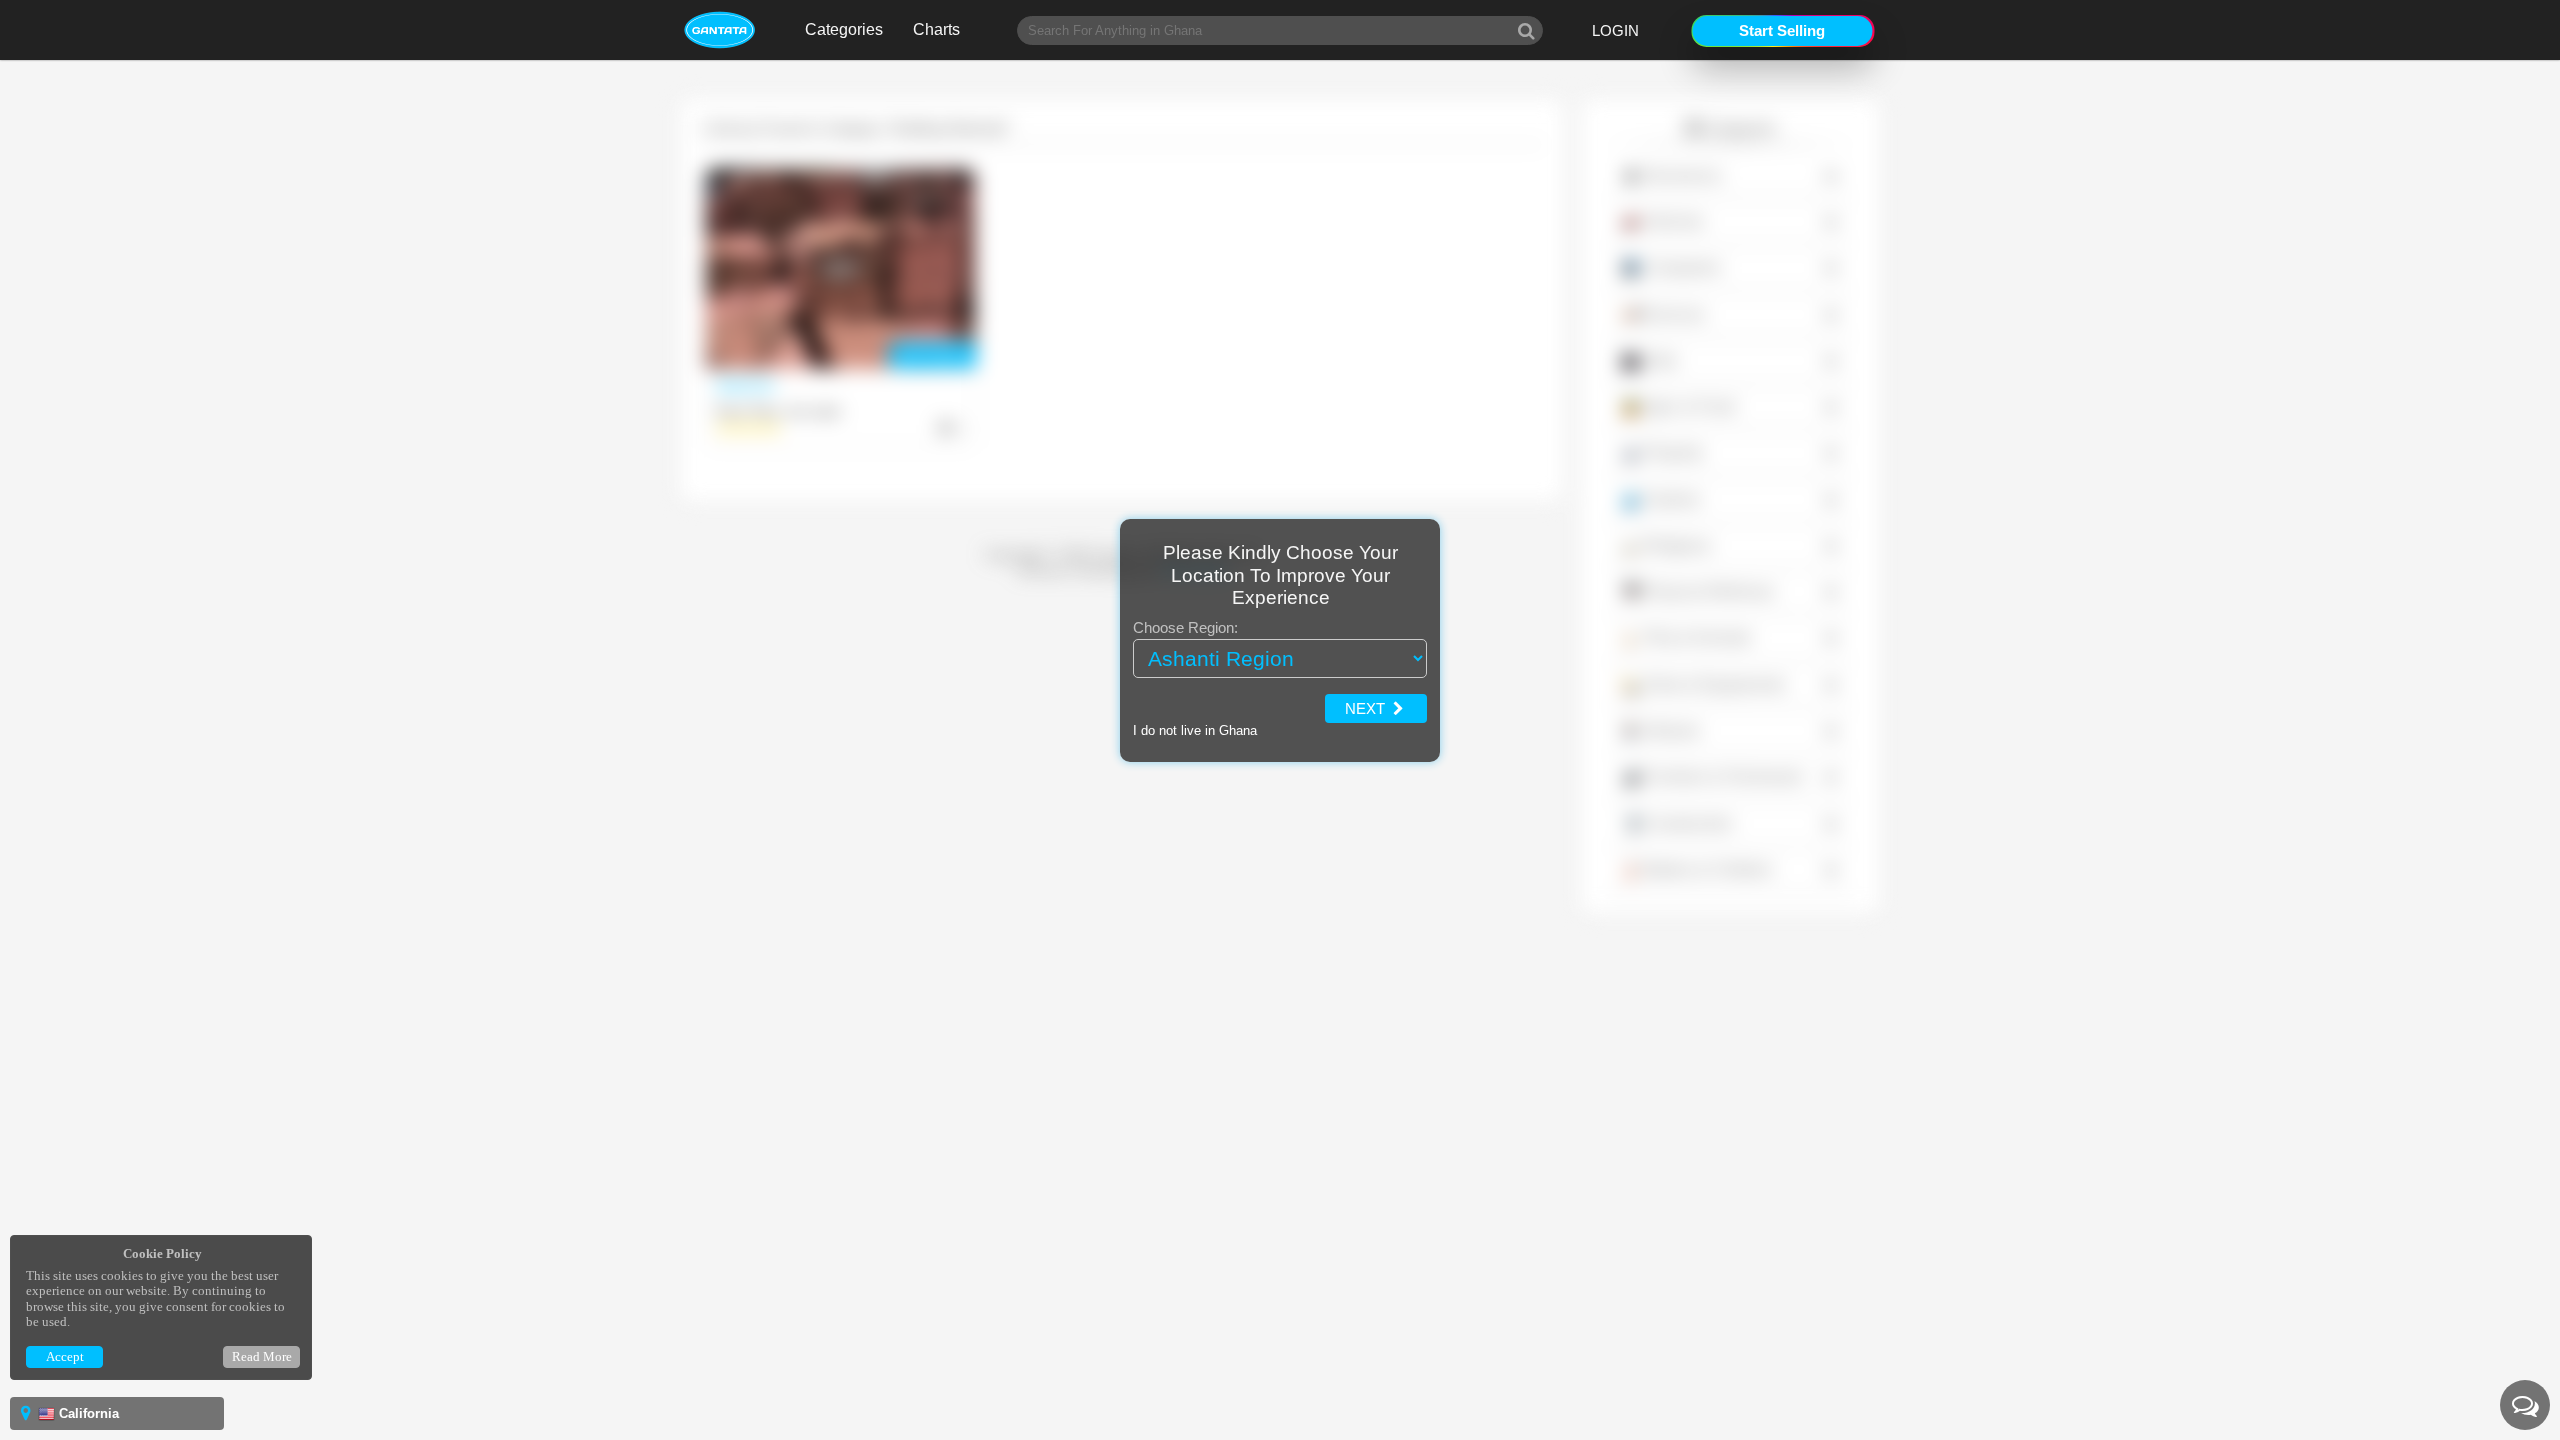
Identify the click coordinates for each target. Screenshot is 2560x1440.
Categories (844, 29)
